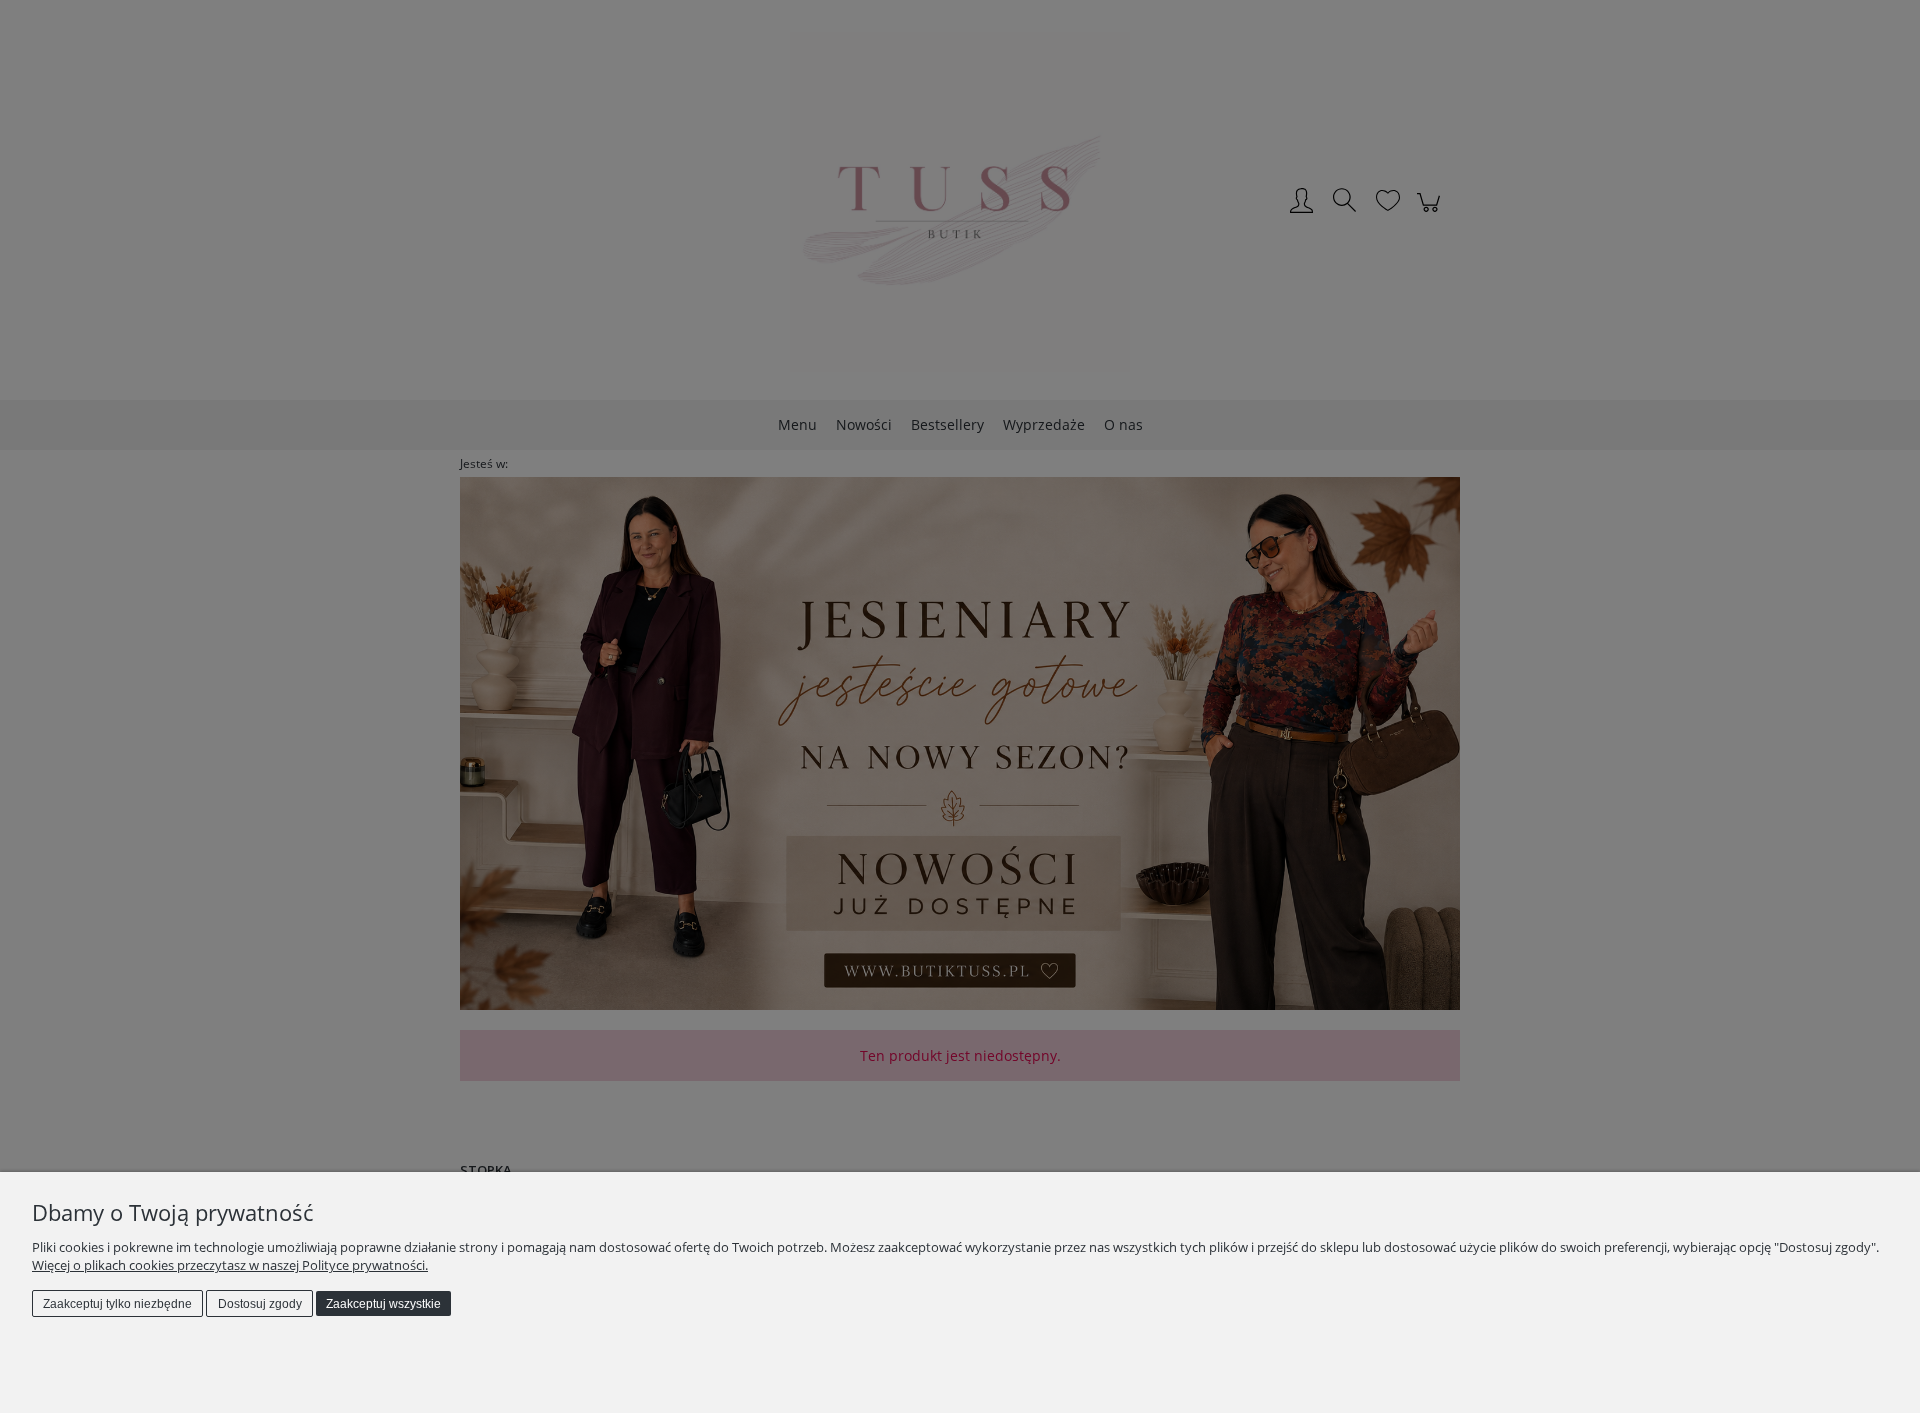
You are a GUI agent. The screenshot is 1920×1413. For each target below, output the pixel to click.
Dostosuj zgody (260, 1304)
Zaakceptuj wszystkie (383, 1304)
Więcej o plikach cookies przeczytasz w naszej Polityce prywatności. (230, 1265)
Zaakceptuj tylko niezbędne (117, 1304)
